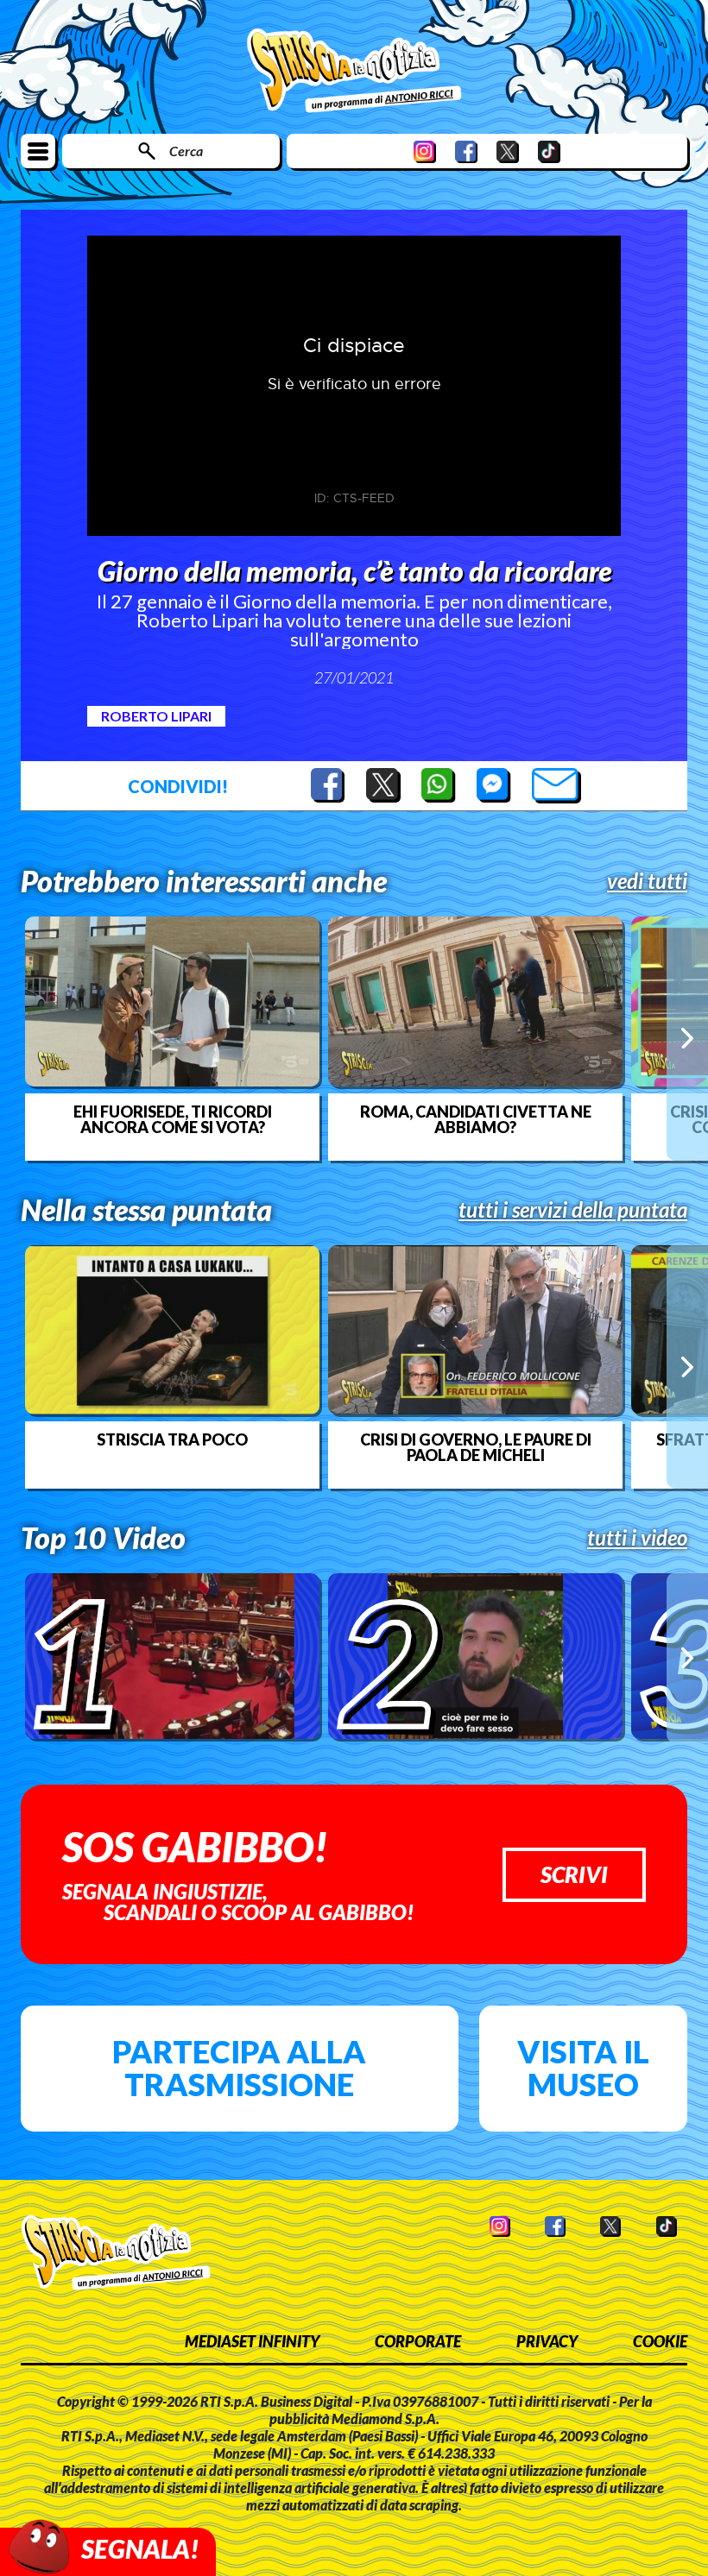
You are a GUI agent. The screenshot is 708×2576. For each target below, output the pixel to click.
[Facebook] (466, 151)
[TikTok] (549, 151)
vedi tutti (647, 881)
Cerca (186, 151)
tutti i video (637, 1538)
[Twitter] (508, 151)
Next (687, 1038)
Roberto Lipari (156, 716)
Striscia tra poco (172, 1439)
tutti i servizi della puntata (573, 1210)
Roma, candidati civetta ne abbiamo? (476, 1119)
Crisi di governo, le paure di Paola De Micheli (476, 1447)
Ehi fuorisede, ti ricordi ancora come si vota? (173, 1119)
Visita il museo (583, 2068)
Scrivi (574, 1874)
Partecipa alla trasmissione (239, 2068)
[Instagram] (425, 151)
